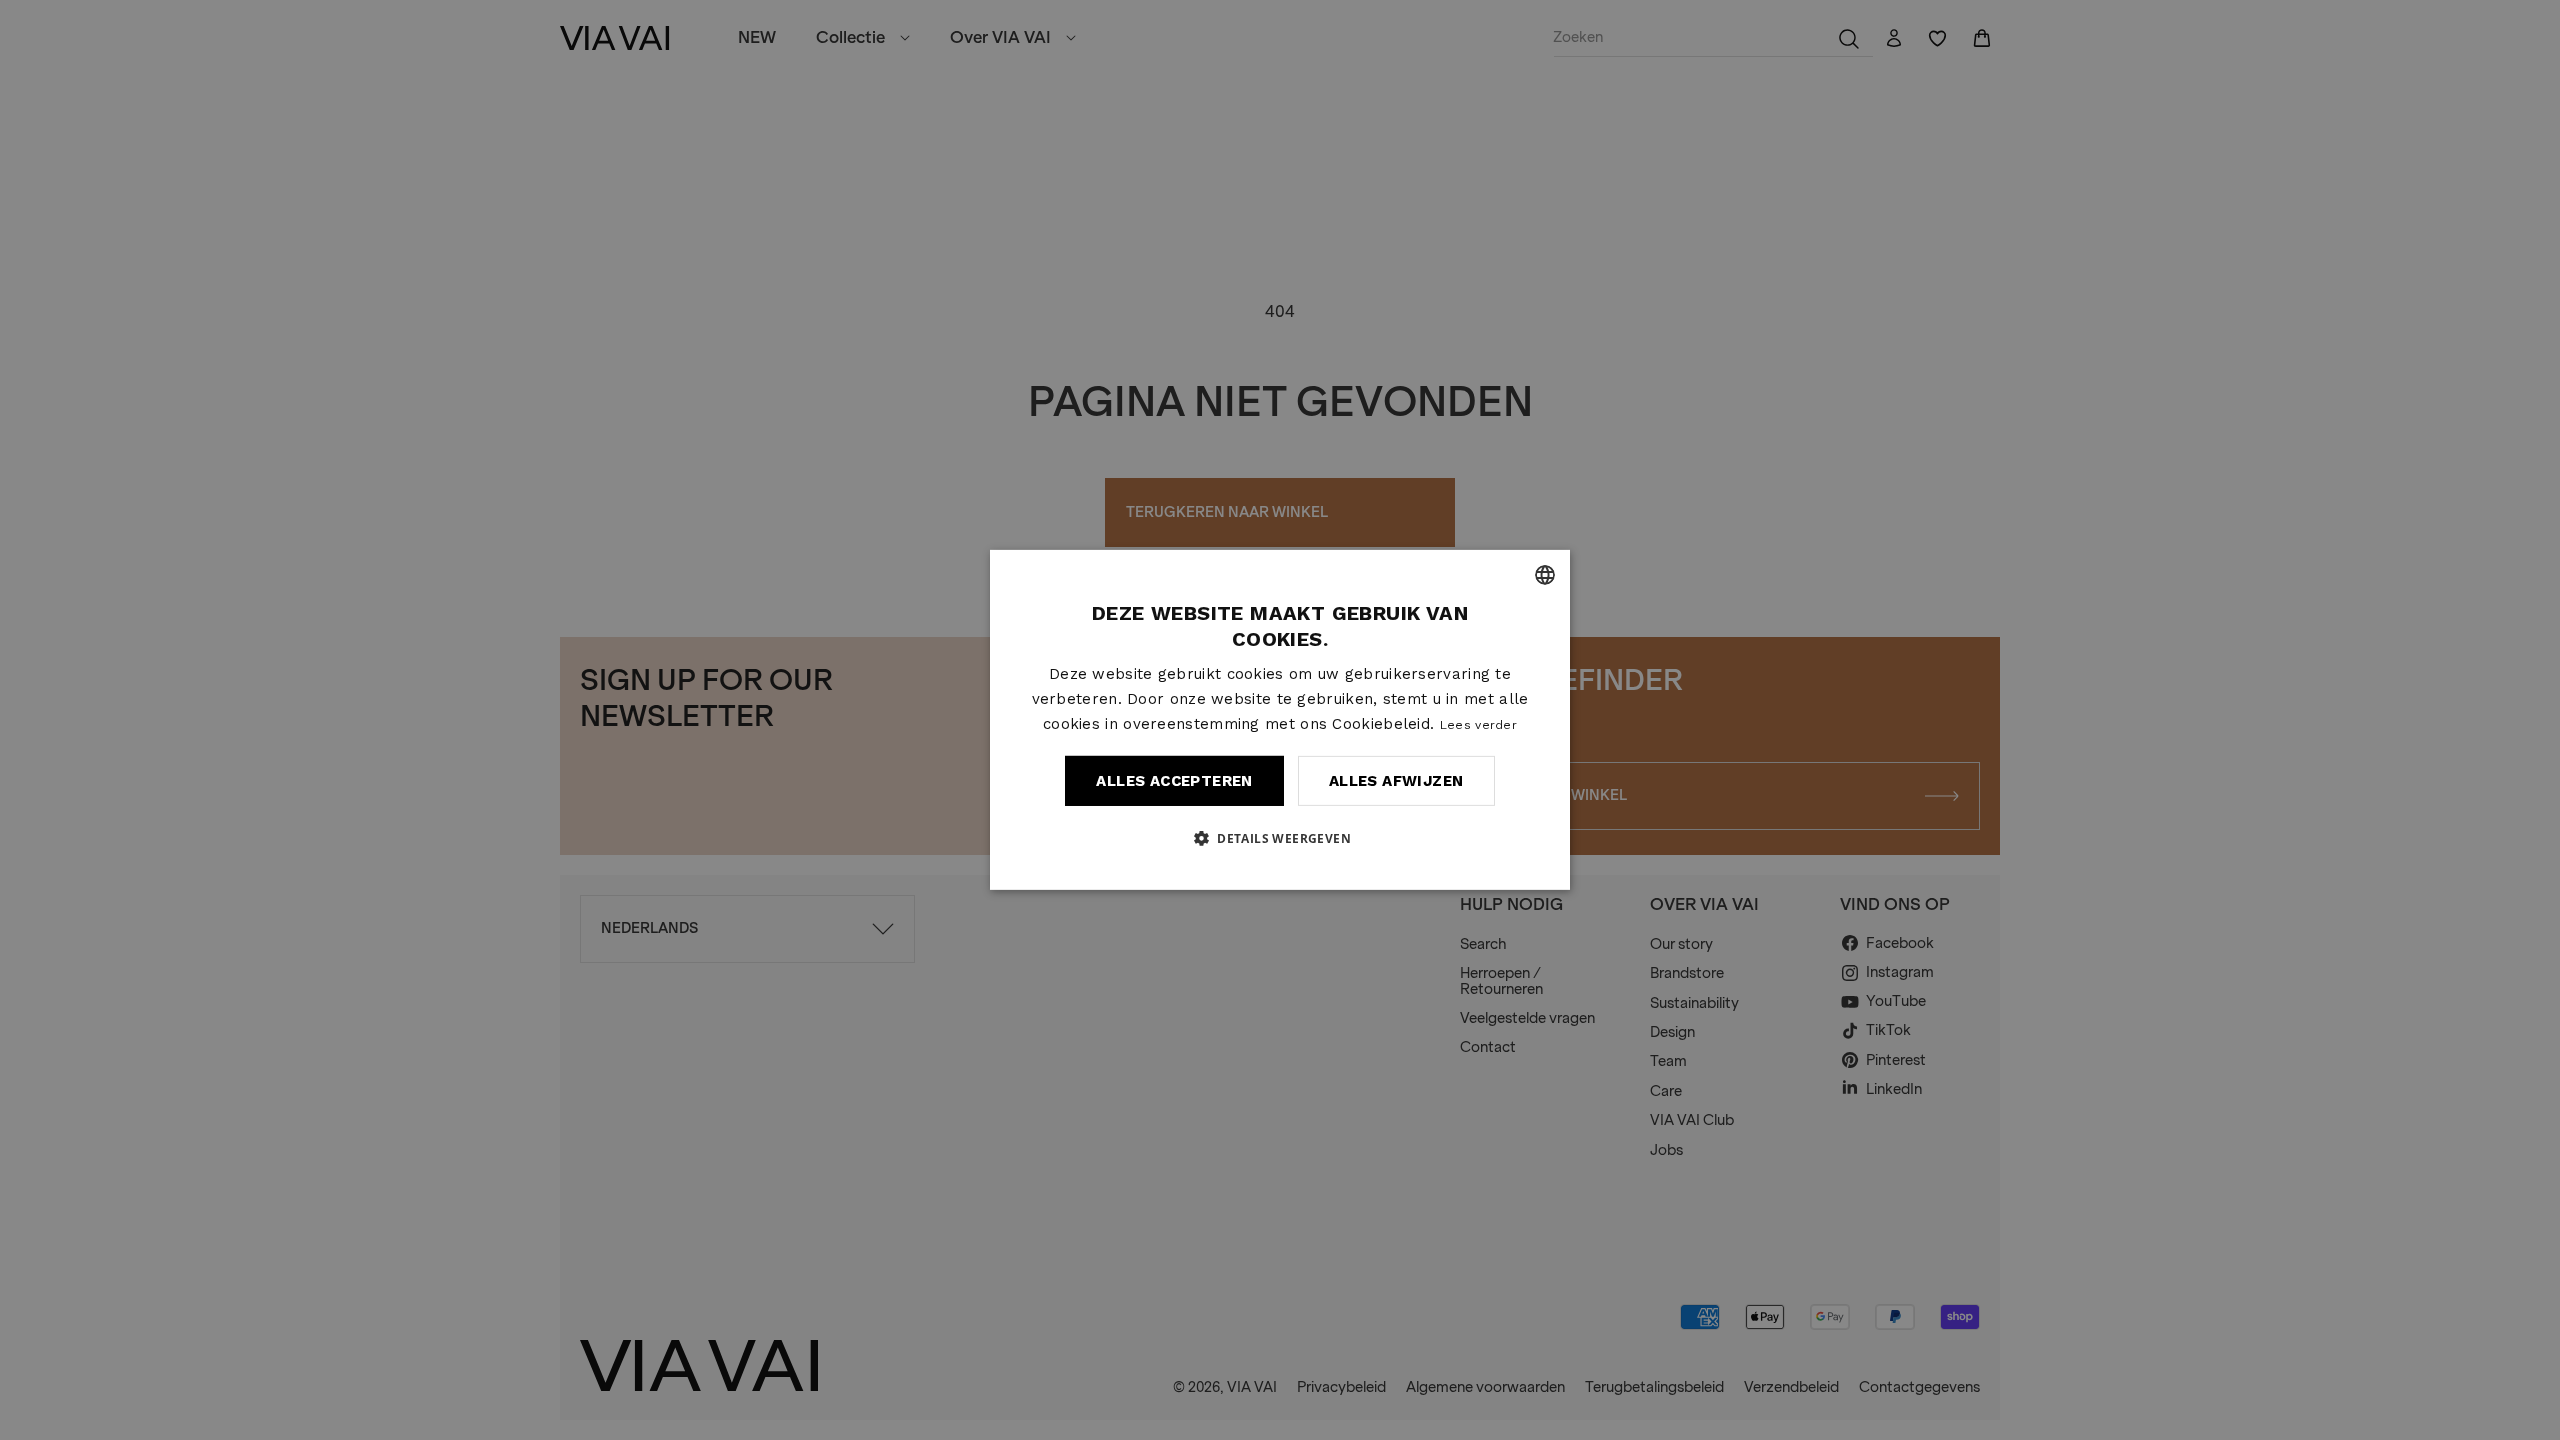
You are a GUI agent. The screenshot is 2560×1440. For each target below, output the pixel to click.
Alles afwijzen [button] (1396, 781)
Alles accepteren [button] (1174, 781)
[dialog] (1280, 720)
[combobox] (1545, 575)
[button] (1280, 838)
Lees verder (1478, 724)
